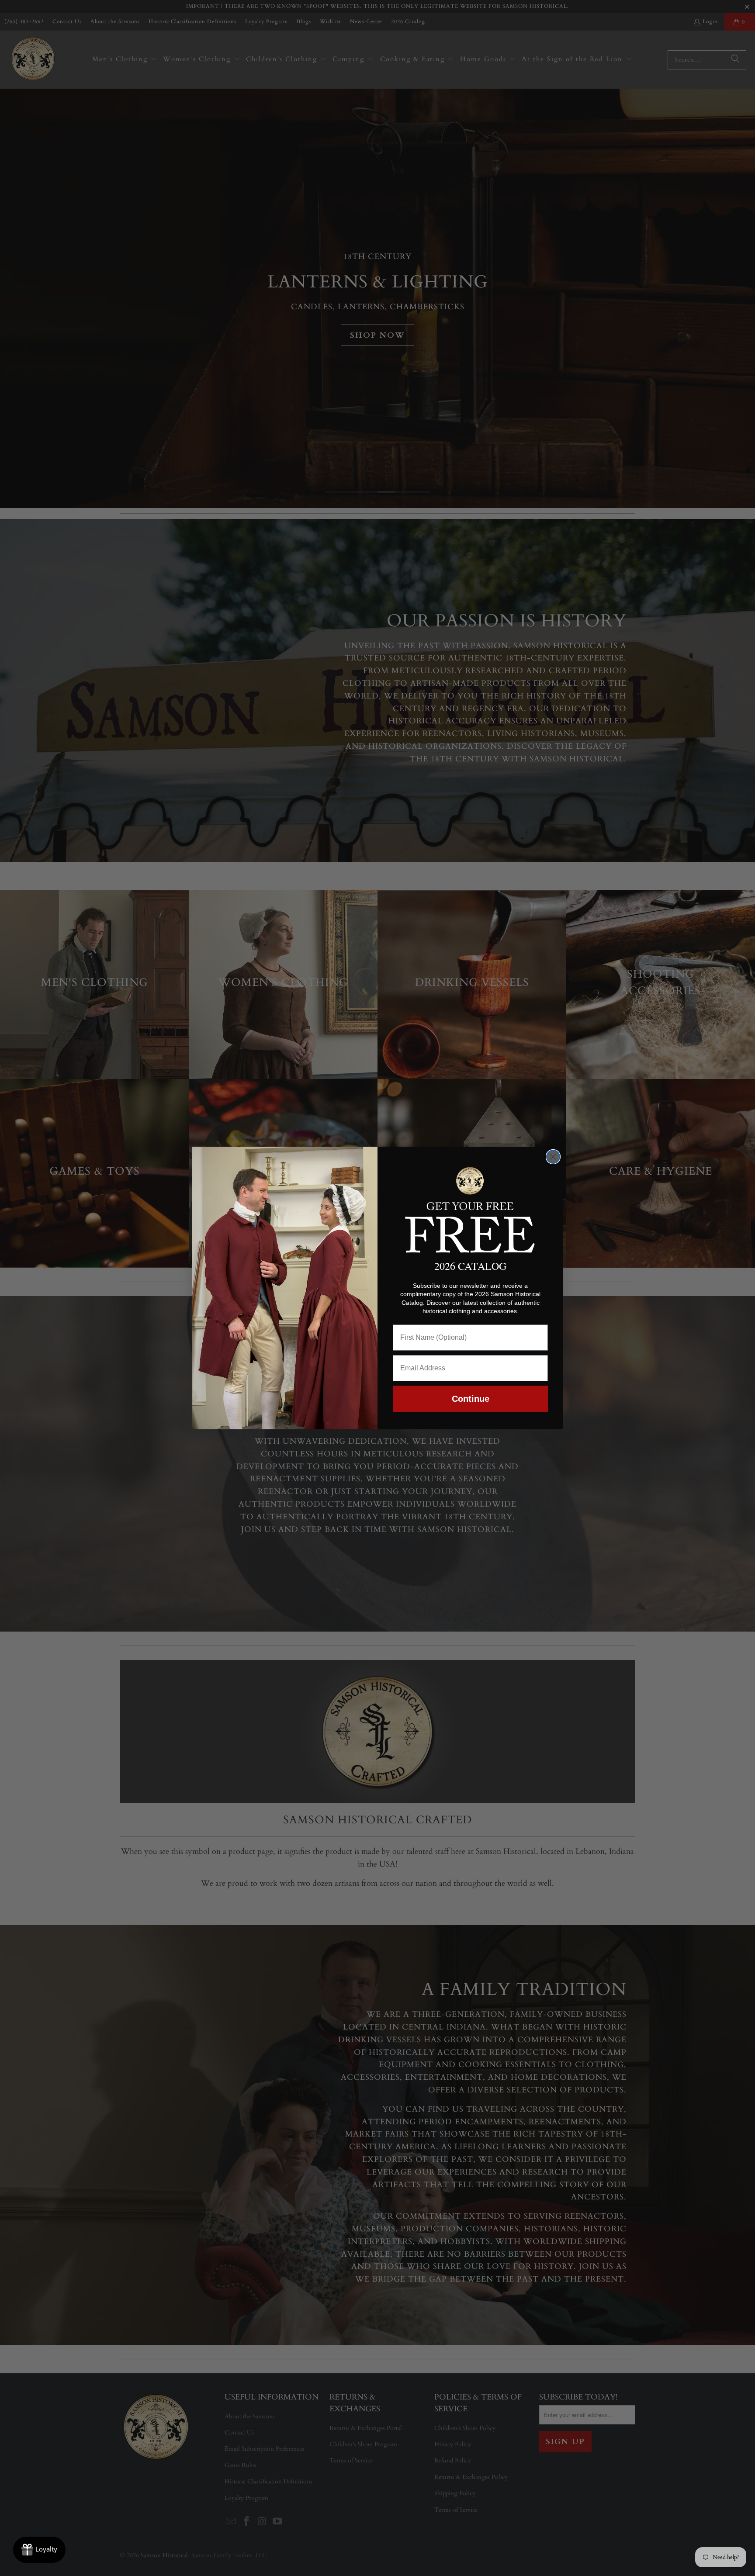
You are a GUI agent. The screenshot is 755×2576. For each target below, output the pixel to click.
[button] (470, 1208)
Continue (471, 1399)
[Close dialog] (553, 1157)
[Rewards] (39, 2550)
